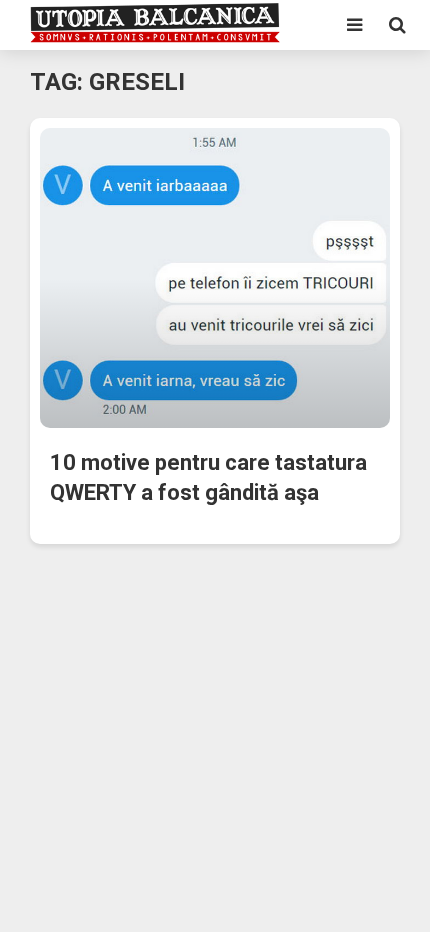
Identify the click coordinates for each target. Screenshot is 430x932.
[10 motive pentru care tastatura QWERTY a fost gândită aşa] (215, 276)
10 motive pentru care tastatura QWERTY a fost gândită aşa (208, 477)
